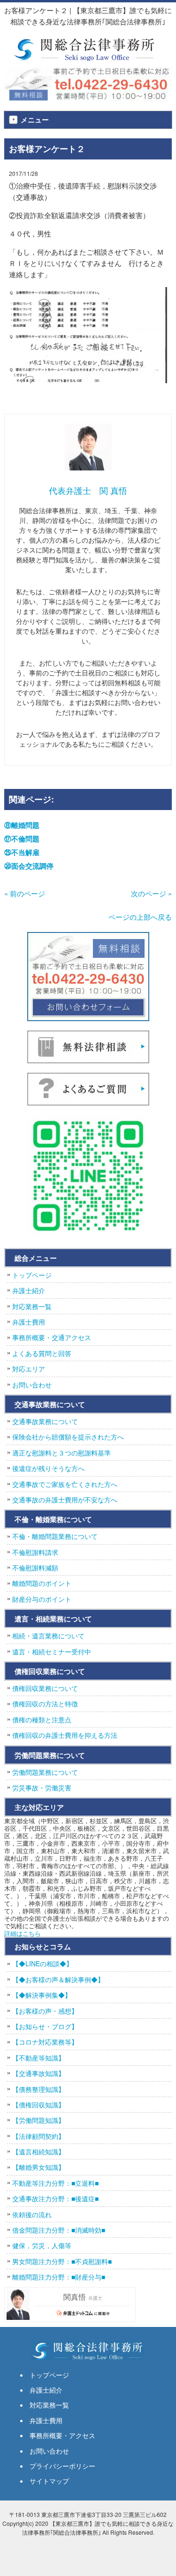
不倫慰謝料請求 (35, 1552)
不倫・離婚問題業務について (55, 1536)
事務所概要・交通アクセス (52, 1337)
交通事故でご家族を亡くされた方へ (65, 1484)
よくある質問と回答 (42, 1353)
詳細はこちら (23, 1933)
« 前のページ (25, 893)
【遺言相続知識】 (38, 2152)
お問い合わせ (32, 1385)
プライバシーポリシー (62, 2466)
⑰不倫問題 (22, 839)
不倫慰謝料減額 (35, 1568)
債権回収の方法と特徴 (45, 1704)
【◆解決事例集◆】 (42, 1995)
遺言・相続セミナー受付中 (52, 1652)
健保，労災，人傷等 (42, 2245)
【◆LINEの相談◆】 (42, 1963)
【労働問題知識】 (38, 2120)
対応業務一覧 (32, 1306)
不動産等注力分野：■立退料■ (55, 2183)
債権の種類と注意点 (42, 1720)
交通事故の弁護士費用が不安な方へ (65, 1500)
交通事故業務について (45, 1421)
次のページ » (151, 893)
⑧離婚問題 (22, 825)
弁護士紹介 (29, 1290)
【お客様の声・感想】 (45, 2011)
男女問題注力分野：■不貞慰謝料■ (62, 2261)
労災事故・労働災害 (42, 1788)
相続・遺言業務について (48, 1636)
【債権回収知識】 (38, 2105)
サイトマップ (49, 2481)
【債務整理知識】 (38, 2089)
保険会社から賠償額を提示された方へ (68, 1437)
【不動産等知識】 (38, 2058)
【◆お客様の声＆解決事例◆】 (58, 1979)
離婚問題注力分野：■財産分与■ (59, 2277)
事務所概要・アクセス (62, 2435)
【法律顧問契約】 (38, 2136)
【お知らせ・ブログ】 (45, 2026)
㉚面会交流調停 (29, 866)
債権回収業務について (45, 1688)
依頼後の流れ (32, 2214)
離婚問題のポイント (42, 1583)
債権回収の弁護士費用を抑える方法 (65, 1735)
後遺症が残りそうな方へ (48, 1468)
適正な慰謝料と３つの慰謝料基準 (61, 1453)
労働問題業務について (45, 1772)
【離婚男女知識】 (38, 2167)
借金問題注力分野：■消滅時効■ (59, 2230)
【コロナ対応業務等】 (45, 2042)
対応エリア (29, 1369)
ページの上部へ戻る (140, 917)
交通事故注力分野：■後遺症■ (55, 2198)
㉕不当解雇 (22, 852)
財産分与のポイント (42, 1599)
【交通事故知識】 (38, 2073)
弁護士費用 (29, 1322)
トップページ (32, 1275)
